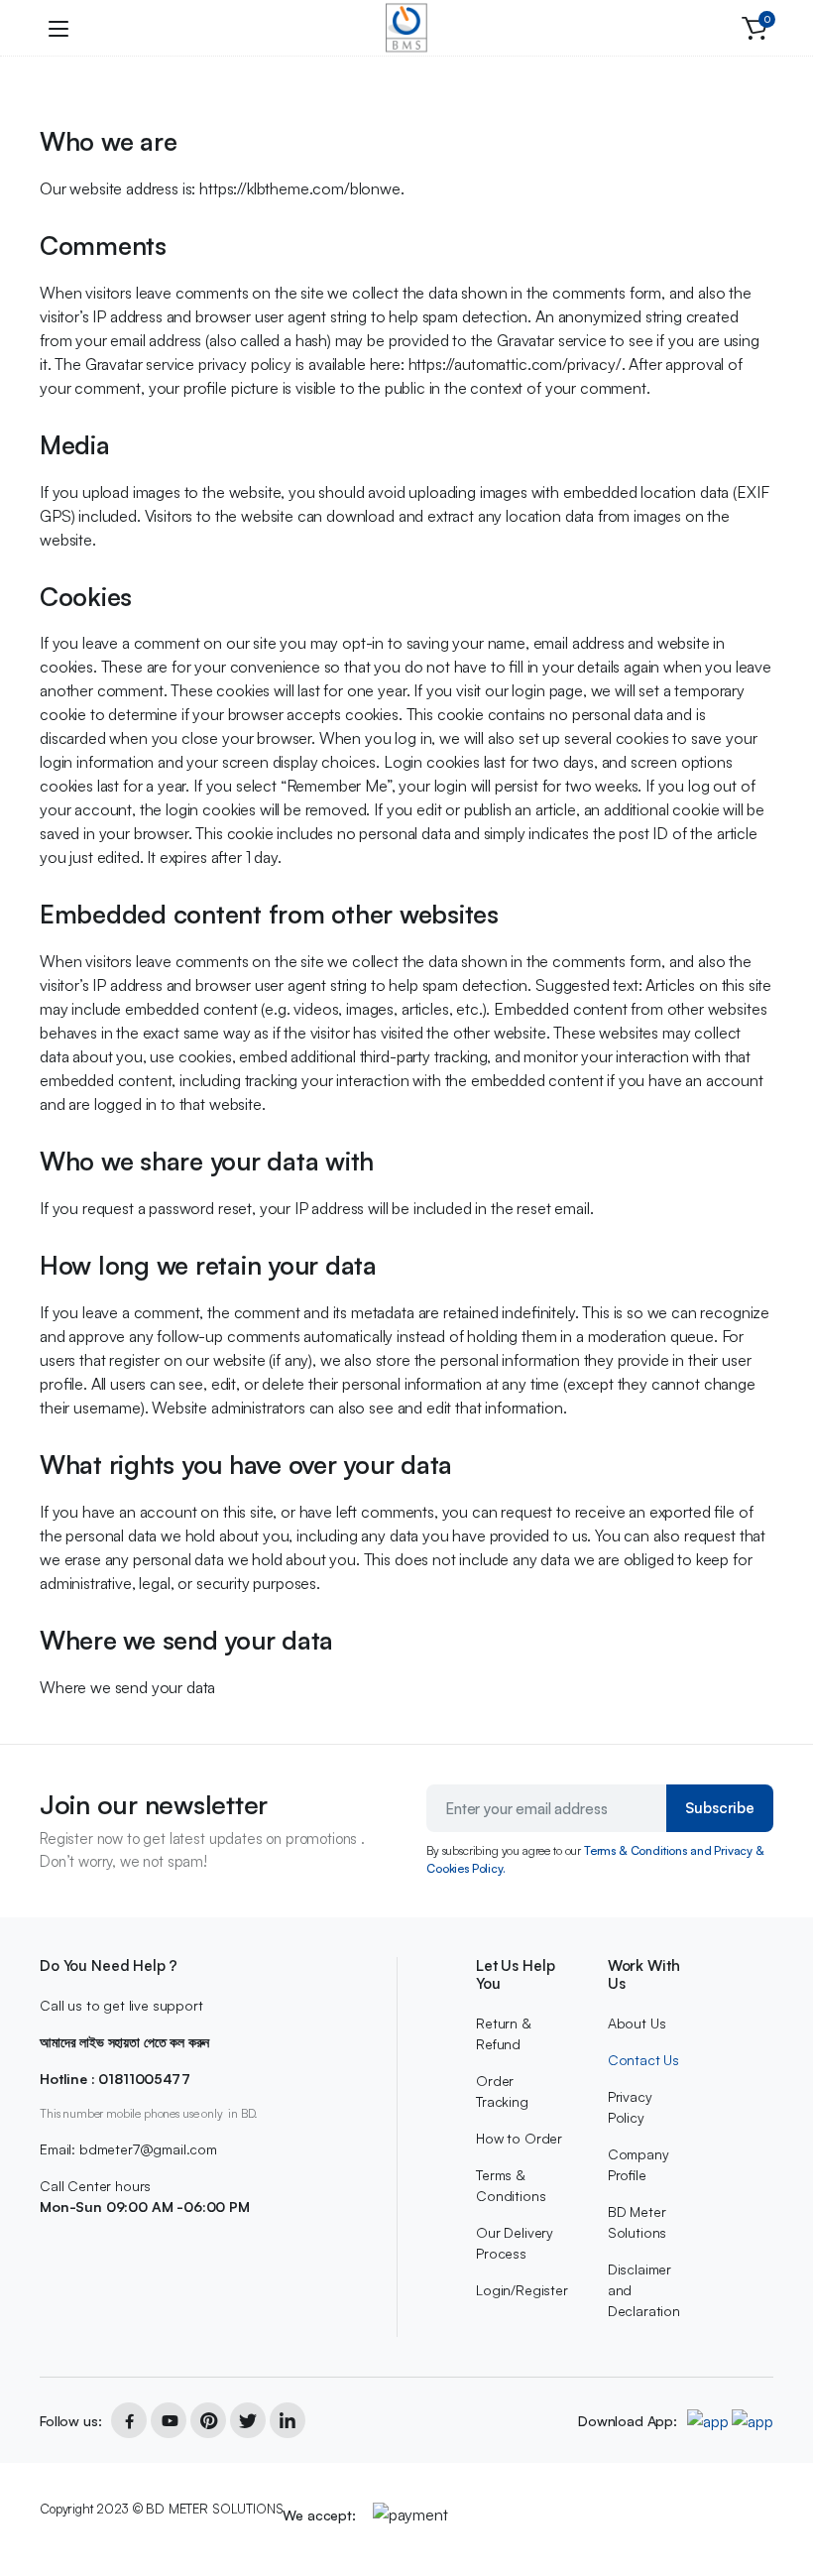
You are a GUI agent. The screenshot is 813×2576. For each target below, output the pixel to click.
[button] (755, 28)
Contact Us (643, 2060)
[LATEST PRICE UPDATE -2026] (406, 28)
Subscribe (720, 1808)
